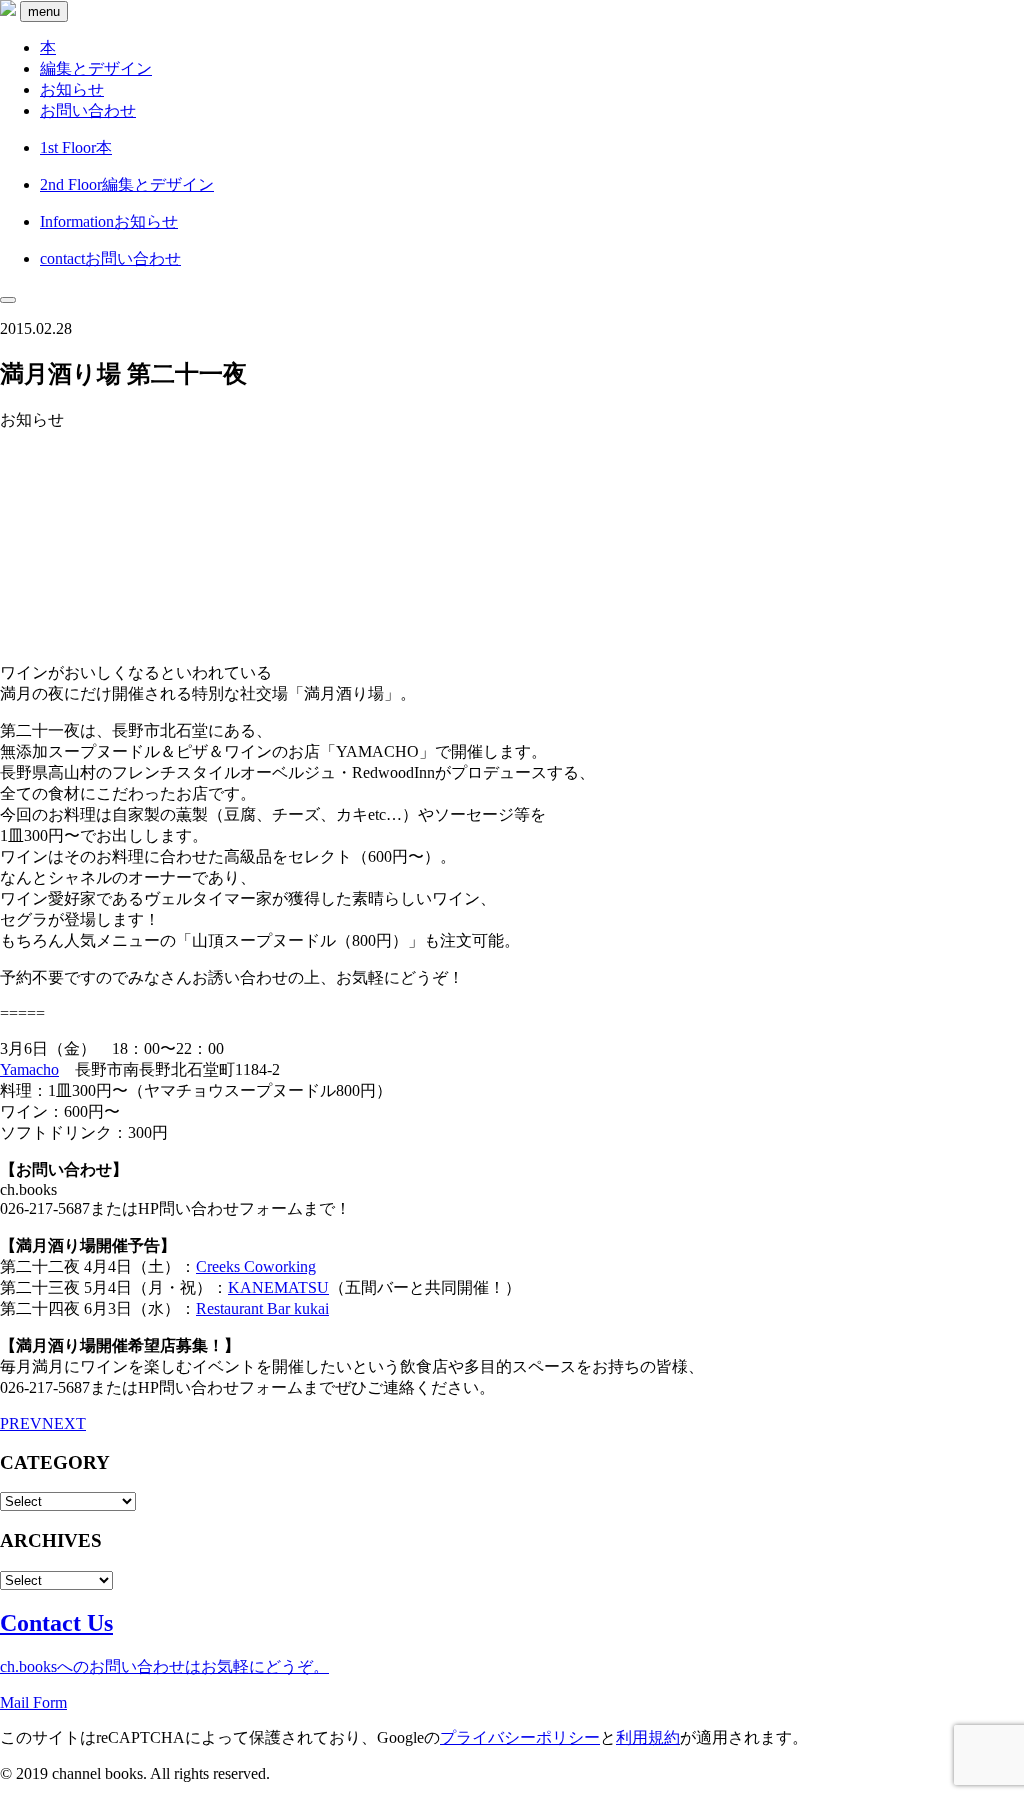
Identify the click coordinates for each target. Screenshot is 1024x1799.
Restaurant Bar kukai (262, 1308)
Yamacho (29, 1069)
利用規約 (648, 1737)
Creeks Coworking (256, 1266)
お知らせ (72, 89)
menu (44, 11)
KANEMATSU (278, 1287)
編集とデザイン (96, 68)
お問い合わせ (88, 110)
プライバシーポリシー (520, 1737)
